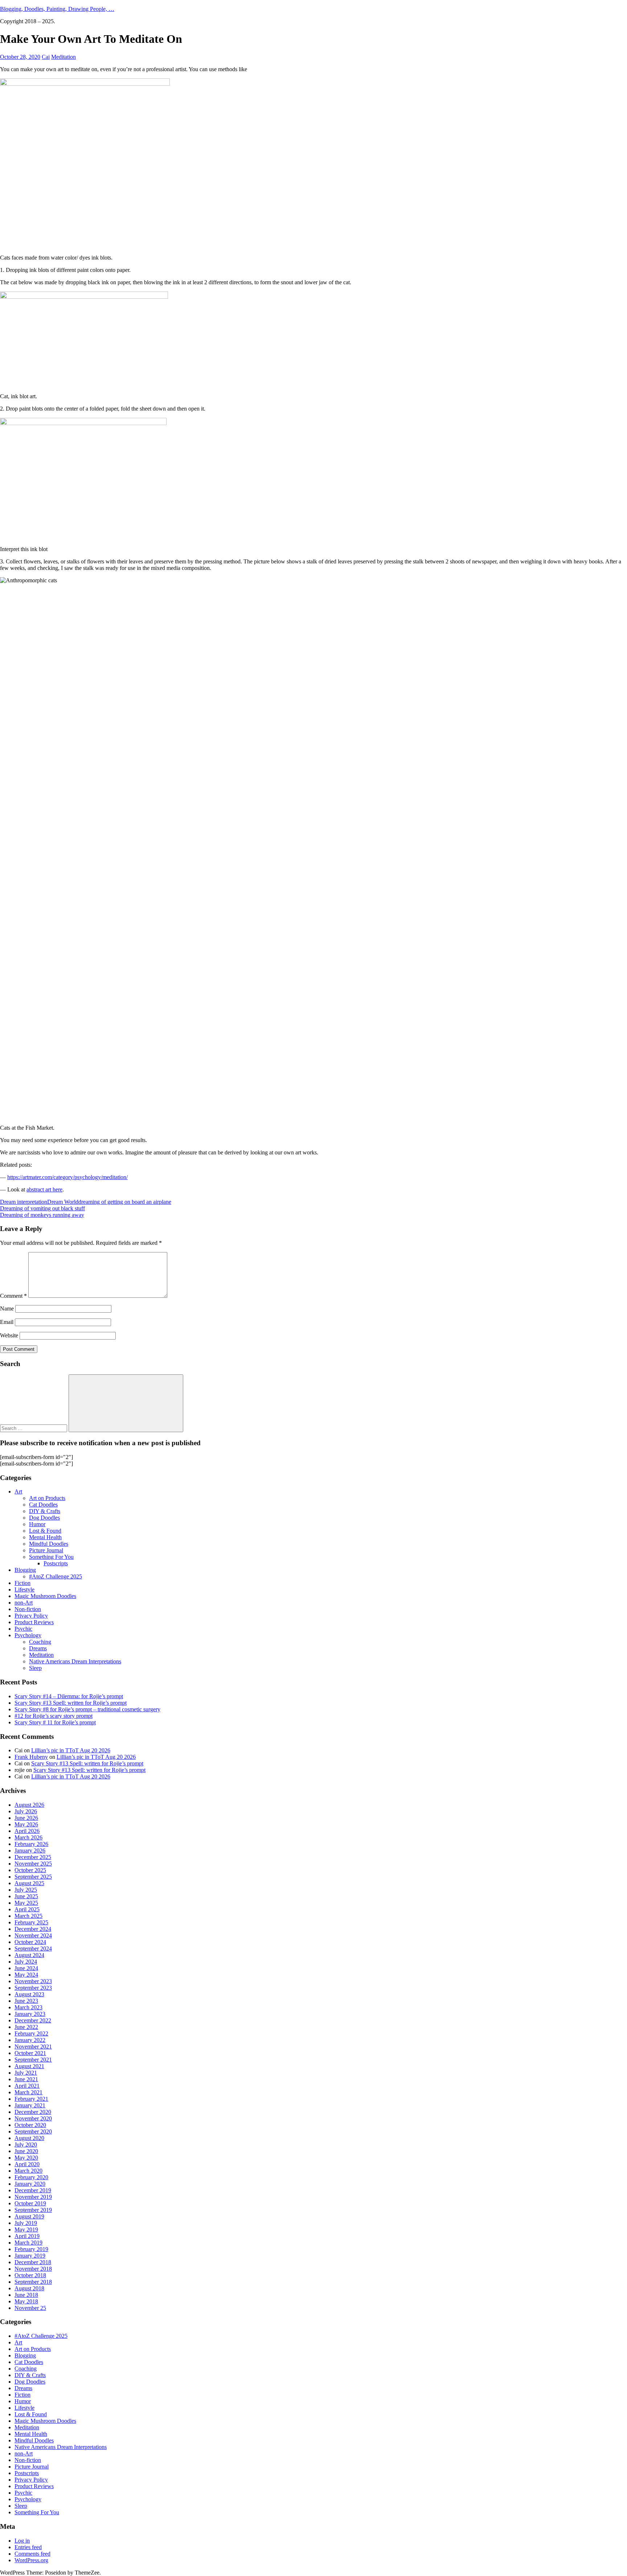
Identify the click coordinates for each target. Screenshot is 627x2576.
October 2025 (30, 1870)
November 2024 (33, 1935)
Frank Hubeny (31, 1757)
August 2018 (29, 2288)
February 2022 (31, 2033)
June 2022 (26, 2027)
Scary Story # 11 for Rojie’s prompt (55, 1722)
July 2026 (26, 1811)
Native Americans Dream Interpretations (75, 1661)
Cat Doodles (43, 1505)
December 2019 (33, 2190)
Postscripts (56, 1563)
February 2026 (31, 1844)
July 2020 (26, 2145)
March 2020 (28, 2171)
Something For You (51, 1557)
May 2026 (26, 1824)
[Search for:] (34, 1428)
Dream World (63, 1202)
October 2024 (30, 1942)
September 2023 (33, 1988)
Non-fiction (28, 1609)
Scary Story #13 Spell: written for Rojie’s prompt (71, 1703)
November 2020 (33, 2118)
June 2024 (26, 1968)
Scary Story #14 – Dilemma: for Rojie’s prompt (69, 1696)
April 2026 (27, 1831)
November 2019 (33, 2197)
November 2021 (33, 2047)
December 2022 (33, 2020)
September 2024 (33, 1949)
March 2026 (28, 1837)
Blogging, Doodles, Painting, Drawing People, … (57, 9)
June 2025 (26, 1896)
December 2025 (33, 1857)
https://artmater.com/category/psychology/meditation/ (67, 1177)
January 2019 (30, 2256)
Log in (22, 2541)
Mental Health (45, 1537)
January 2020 (30, 2184)
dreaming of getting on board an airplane (125, 1202)
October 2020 (30, 2125)
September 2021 (33, 2060)
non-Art (24, 1603)
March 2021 (28, 2092)
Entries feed (28, 2547)
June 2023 (26, 2001)
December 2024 (33, 1929)
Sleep (35, 1668)
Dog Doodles (44, 1518)
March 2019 (28, 2243)
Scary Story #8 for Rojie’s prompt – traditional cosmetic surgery (87, 1709)
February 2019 (31, 2249)
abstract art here (44, 1189)
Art (18, 1491)
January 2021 (30, 2105)
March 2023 (28, 2007)
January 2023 (30, 2014)
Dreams (38, 1648)
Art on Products (47, 1498)
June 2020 (26, 2151)
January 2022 (30, 2040)
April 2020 (27, 2164)
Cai (46, 57)
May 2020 (26, 2158)
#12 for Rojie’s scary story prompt (54, 1716)
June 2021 (26, 2079)
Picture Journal (46, 1550)
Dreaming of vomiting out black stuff (42, 1208)
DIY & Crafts (45, 1511)
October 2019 (30, 2203)
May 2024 (26, 1975)
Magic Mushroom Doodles (45, 1596)
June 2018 (26, 2295)
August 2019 (29, 2216)
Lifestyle (24, 1589)
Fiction (22, 1583)
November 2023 (33, 1981)
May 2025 (26, 1903)
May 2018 (26, 2301)
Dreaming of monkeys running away (42, 1215)
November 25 (30, 2308)
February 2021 (31, 2099)
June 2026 (26, 1818)
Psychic (23, 1629)
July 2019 (26, 2223)
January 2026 (30, 1851)
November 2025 (33, 1864)
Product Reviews (34, 1622)
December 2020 (33, 2112)
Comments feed (32, 2554)
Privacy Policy (31, 1616)
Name (7, 1309)
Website (9, 1335)
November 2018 (33, 2269)
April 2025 (27, 1909)
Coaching (40, 1642)
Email (7, 1322)
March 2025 (28, 1916)
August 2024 (29, 1955)
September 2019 (33, 2210)
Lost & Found (45, 1531)
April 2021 (27, 2086)
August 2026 (29, 1805)
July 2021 (26, 2073)
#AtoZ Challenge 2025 (56, 1576)
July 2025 (26, 1890)
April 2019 (27, 2236)
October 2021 (30, 2053)
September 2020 (33, 2131)
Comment (13, 1296)
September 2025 (33, 1877)
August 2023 (29, 1994)
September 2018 (33, 2282)
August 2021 (29, 2066)
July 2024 (26, 1962)
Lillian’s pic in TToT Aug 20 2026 (71, 1750)
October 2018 (30, 2275)
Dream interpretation (24, 1202)
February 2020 (31, 2177)
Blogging (25, 1570)
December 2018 (33, 2262)
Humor (37, 1524)
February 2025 (31, 1922)
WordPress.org (31, 2560)
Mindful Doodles (49, 1544)
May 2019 (26, 2229)
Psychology (28, 1635)
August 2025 (29, 1883)
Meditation (63, 57)
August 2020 (29, 2138)
